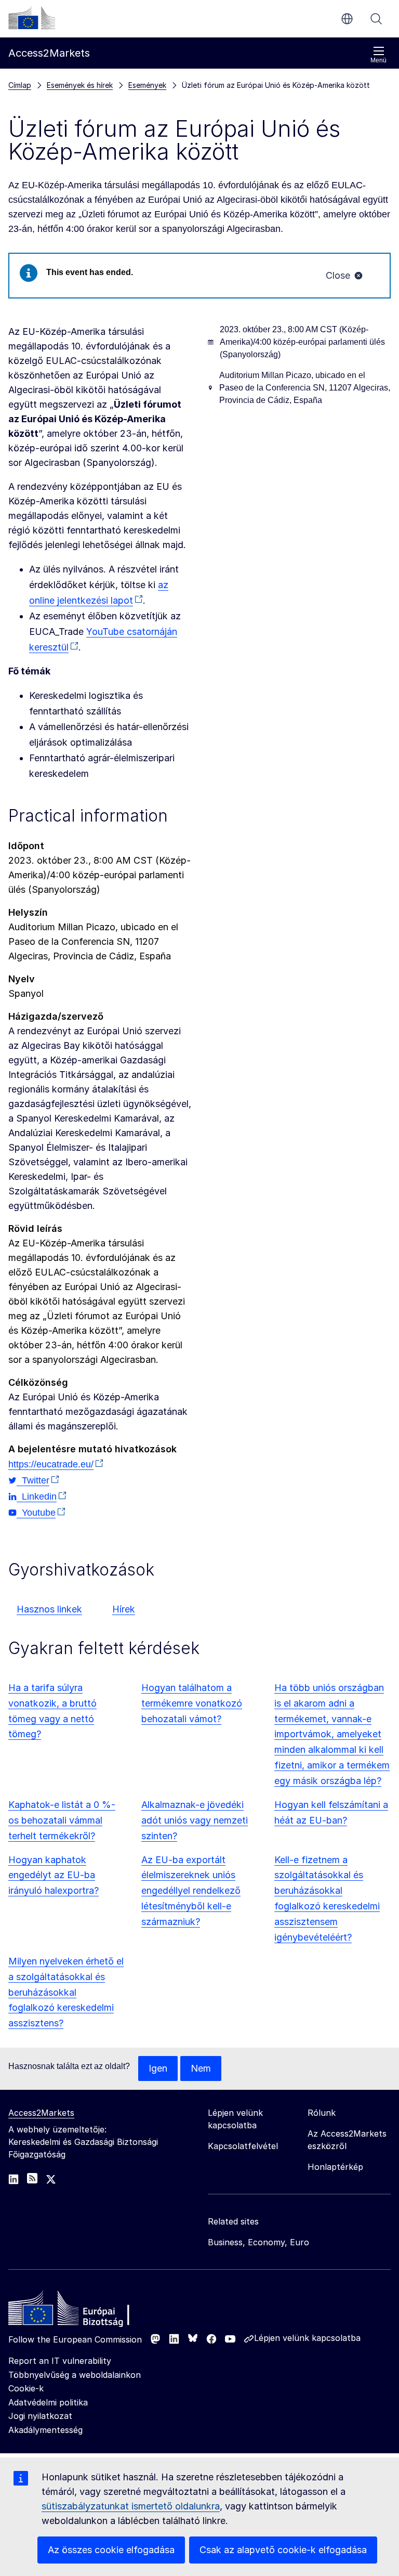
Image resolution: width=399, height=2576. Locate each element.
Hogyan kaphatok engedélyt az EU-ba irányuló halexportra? (54, 1875)
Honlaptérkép (335, 2167)
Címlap (20, 85)
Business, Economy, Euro (258, 2242)
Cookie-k (26, 2388)
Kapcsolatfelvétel (243, 2146)
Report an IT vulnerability (60, 2361)
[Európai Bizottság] (32, 18)
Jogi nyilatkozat (40, 2416)
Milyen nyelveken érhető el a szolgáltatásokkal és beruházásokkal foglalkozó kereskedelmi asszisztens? (66, 1992)
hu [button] (347, 19)
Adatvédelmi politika (48, 2402)
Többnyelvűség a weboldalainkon (75, 2375)
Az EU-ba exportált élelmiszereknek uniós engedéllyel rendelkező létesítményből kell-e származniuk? (191, 1891)
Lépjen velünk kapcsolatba (307, 2338)
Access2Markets (41, 2113)
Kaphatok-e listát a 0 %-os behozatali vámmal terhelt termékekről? (62, 1820)
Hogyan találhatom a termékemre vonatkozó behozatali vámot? (192, 1703)
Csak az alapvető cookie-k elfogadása (283, 2550)
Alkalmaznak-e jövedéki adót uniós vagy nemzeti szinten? (195, 1820)
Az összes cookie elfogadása (111, 2550)
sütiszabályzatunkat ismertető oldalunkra (131, 2506)
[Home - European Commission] (84, 2311)
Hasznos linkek (49, 1609)
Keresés (376, 19)
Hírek (124, 1609)
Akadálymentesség (45, 2430)
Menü (378, 60)
